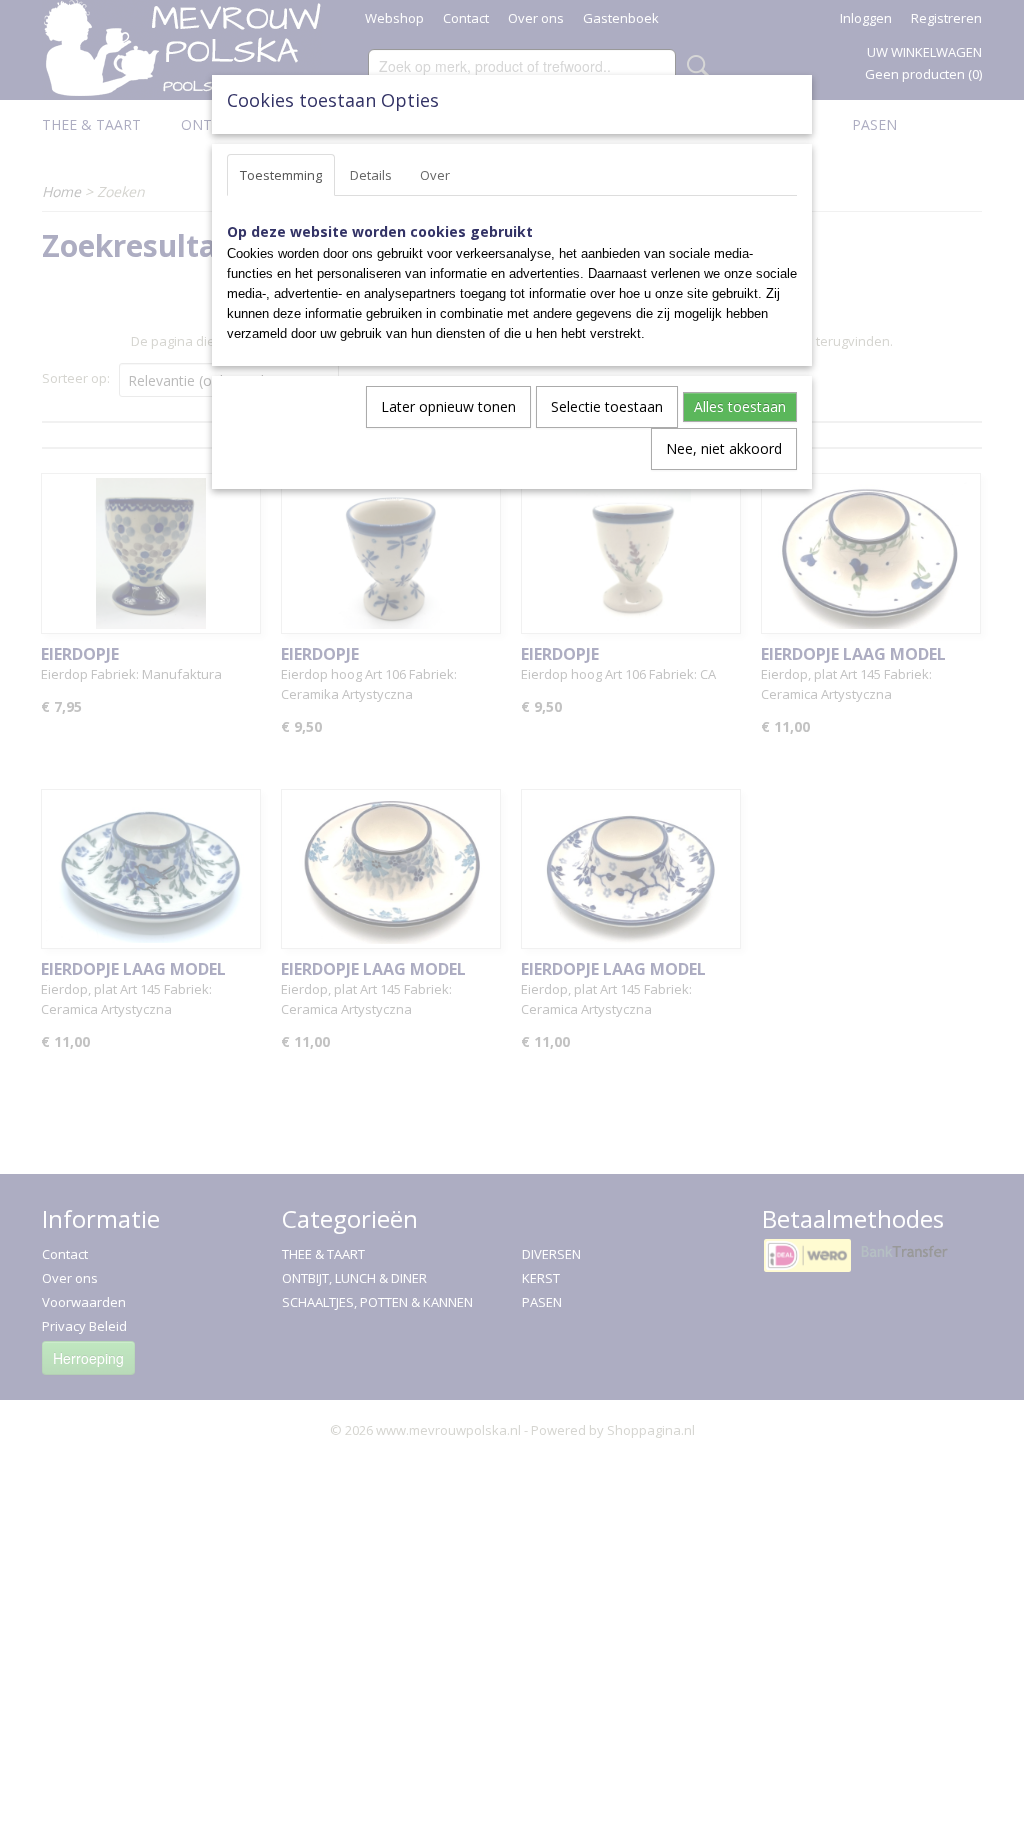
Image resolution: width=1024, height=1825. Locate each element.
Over (435, 175)
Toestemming (281, 175)
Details (371, 175)
